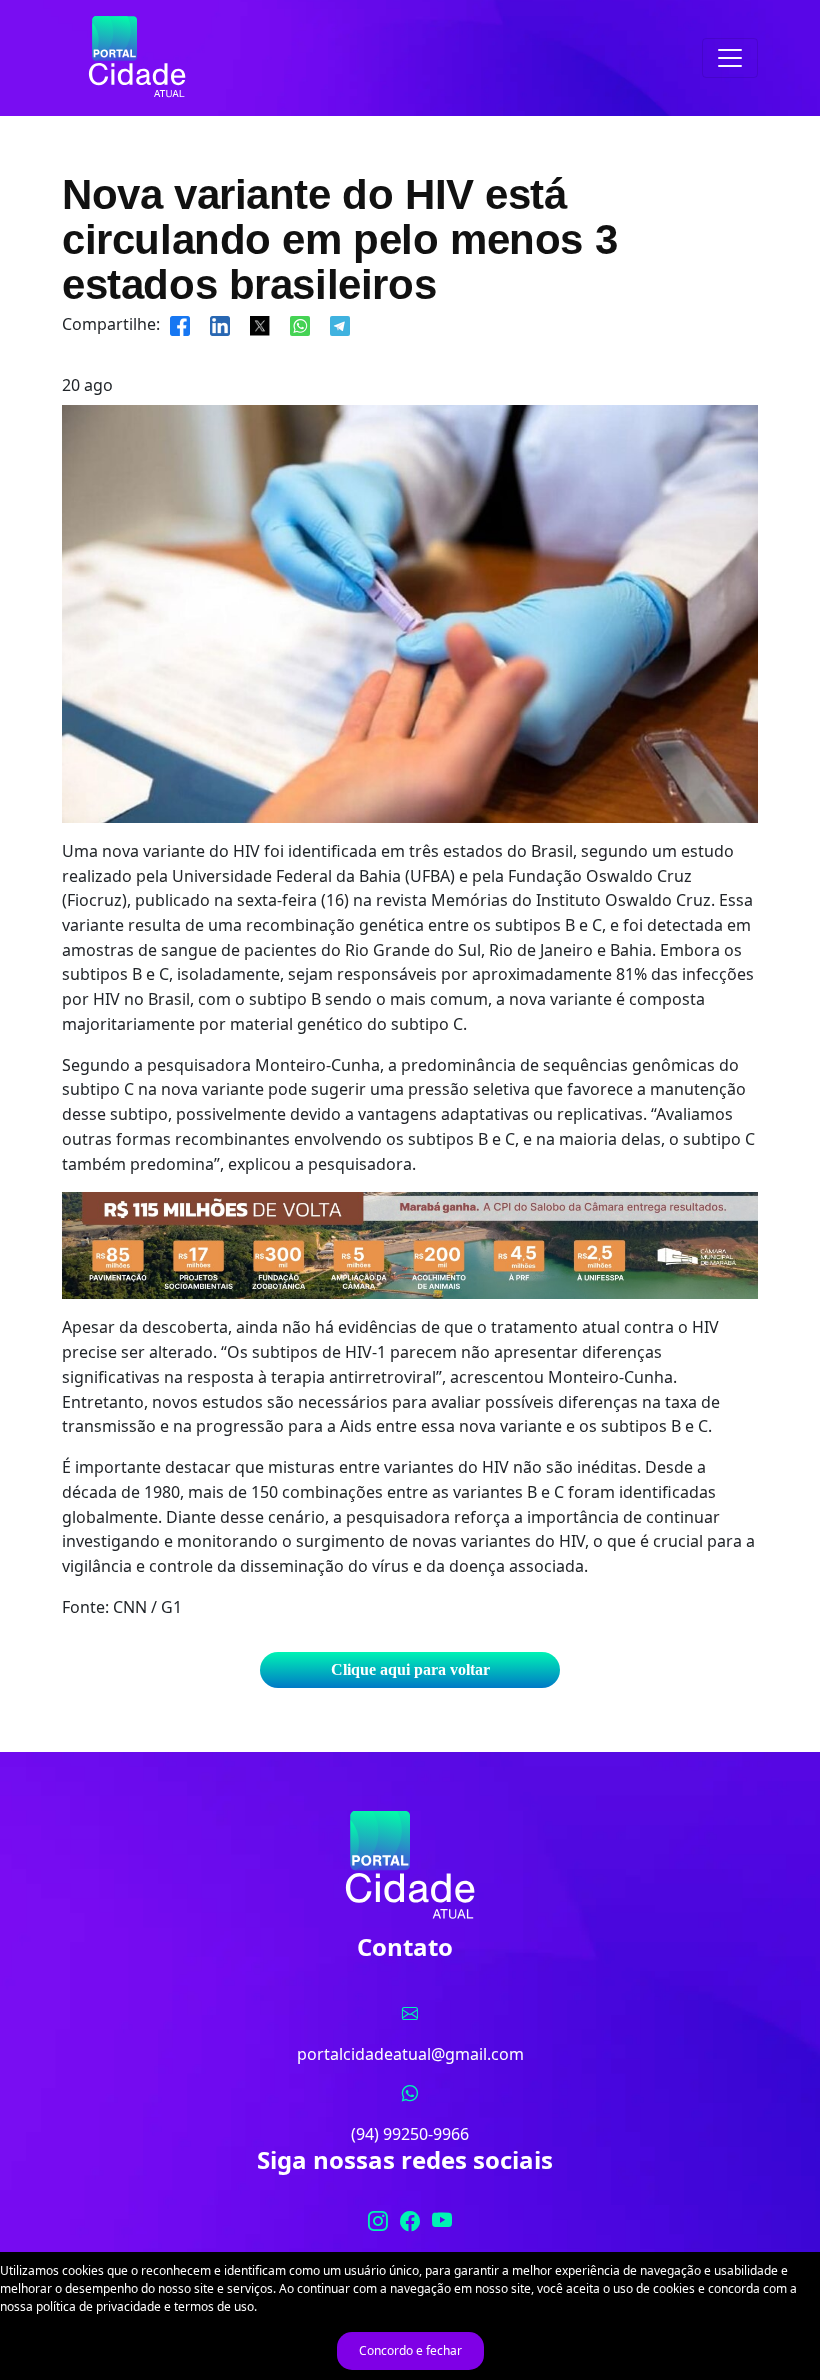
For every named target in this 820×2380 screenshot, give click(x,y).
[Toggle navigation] (730, 58)
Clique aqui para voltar (410, 1669)
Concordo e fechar (410, 2350)
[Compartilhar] (180, 324)
